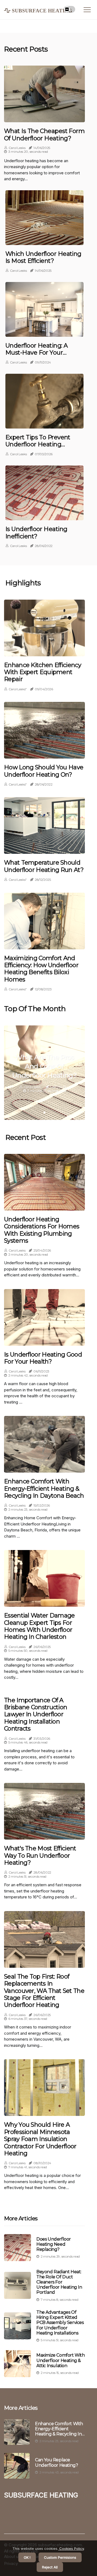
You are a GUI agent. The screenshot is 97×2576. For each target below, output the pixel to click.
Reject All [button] (50, 2567)
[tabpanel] (44, 1073)
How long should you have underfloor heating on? (44, 771)
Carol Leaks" (18, 689)
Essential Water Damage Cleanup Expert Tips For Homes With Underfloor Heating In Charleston (39, 1626)
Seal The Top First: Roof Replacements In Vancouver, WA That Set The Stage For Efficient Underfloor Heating (44, 1991)
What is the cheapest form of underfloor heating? (44, 135)
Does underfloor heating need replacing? (54, 2244)
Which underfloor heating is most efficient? (43, 257)
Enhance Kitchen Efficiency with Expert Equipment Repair (43, 672)
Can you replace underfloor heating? (56, 2462)
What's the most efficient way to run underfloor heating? (40, 1856)
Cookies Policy (71, 2548)
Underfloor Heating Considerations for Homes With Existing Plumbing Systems (42, 1230)
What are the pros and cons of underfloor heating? (44, 1066)
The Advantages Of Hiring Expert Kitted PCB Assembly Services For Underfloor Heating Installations (60, 2323)
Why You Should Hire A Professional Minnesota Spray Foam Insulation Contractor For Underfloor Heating (40, 2139)
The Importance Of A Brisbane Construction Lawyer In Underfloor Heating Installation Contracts (36, 1715)
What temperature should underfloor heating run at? (44, 866)
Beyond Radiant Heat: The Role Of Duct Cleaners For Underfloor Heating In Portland (59, 2282)
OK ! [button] (27, 2557)
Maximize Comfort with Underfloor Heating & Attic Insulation (61, 2360)
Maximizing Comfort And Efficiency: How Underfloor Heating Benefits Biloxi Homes (41, 969)
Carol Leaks (17, 148)
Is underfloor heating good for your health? (43, 1358)
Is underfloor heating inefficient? (36, 533)
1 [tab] (45, 1112)
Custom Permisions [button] (60, 2557)
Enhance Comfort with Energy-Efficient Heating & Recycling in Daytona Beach (44, 1489)
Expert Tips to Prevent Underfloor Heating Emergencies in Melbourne (38, 448)
